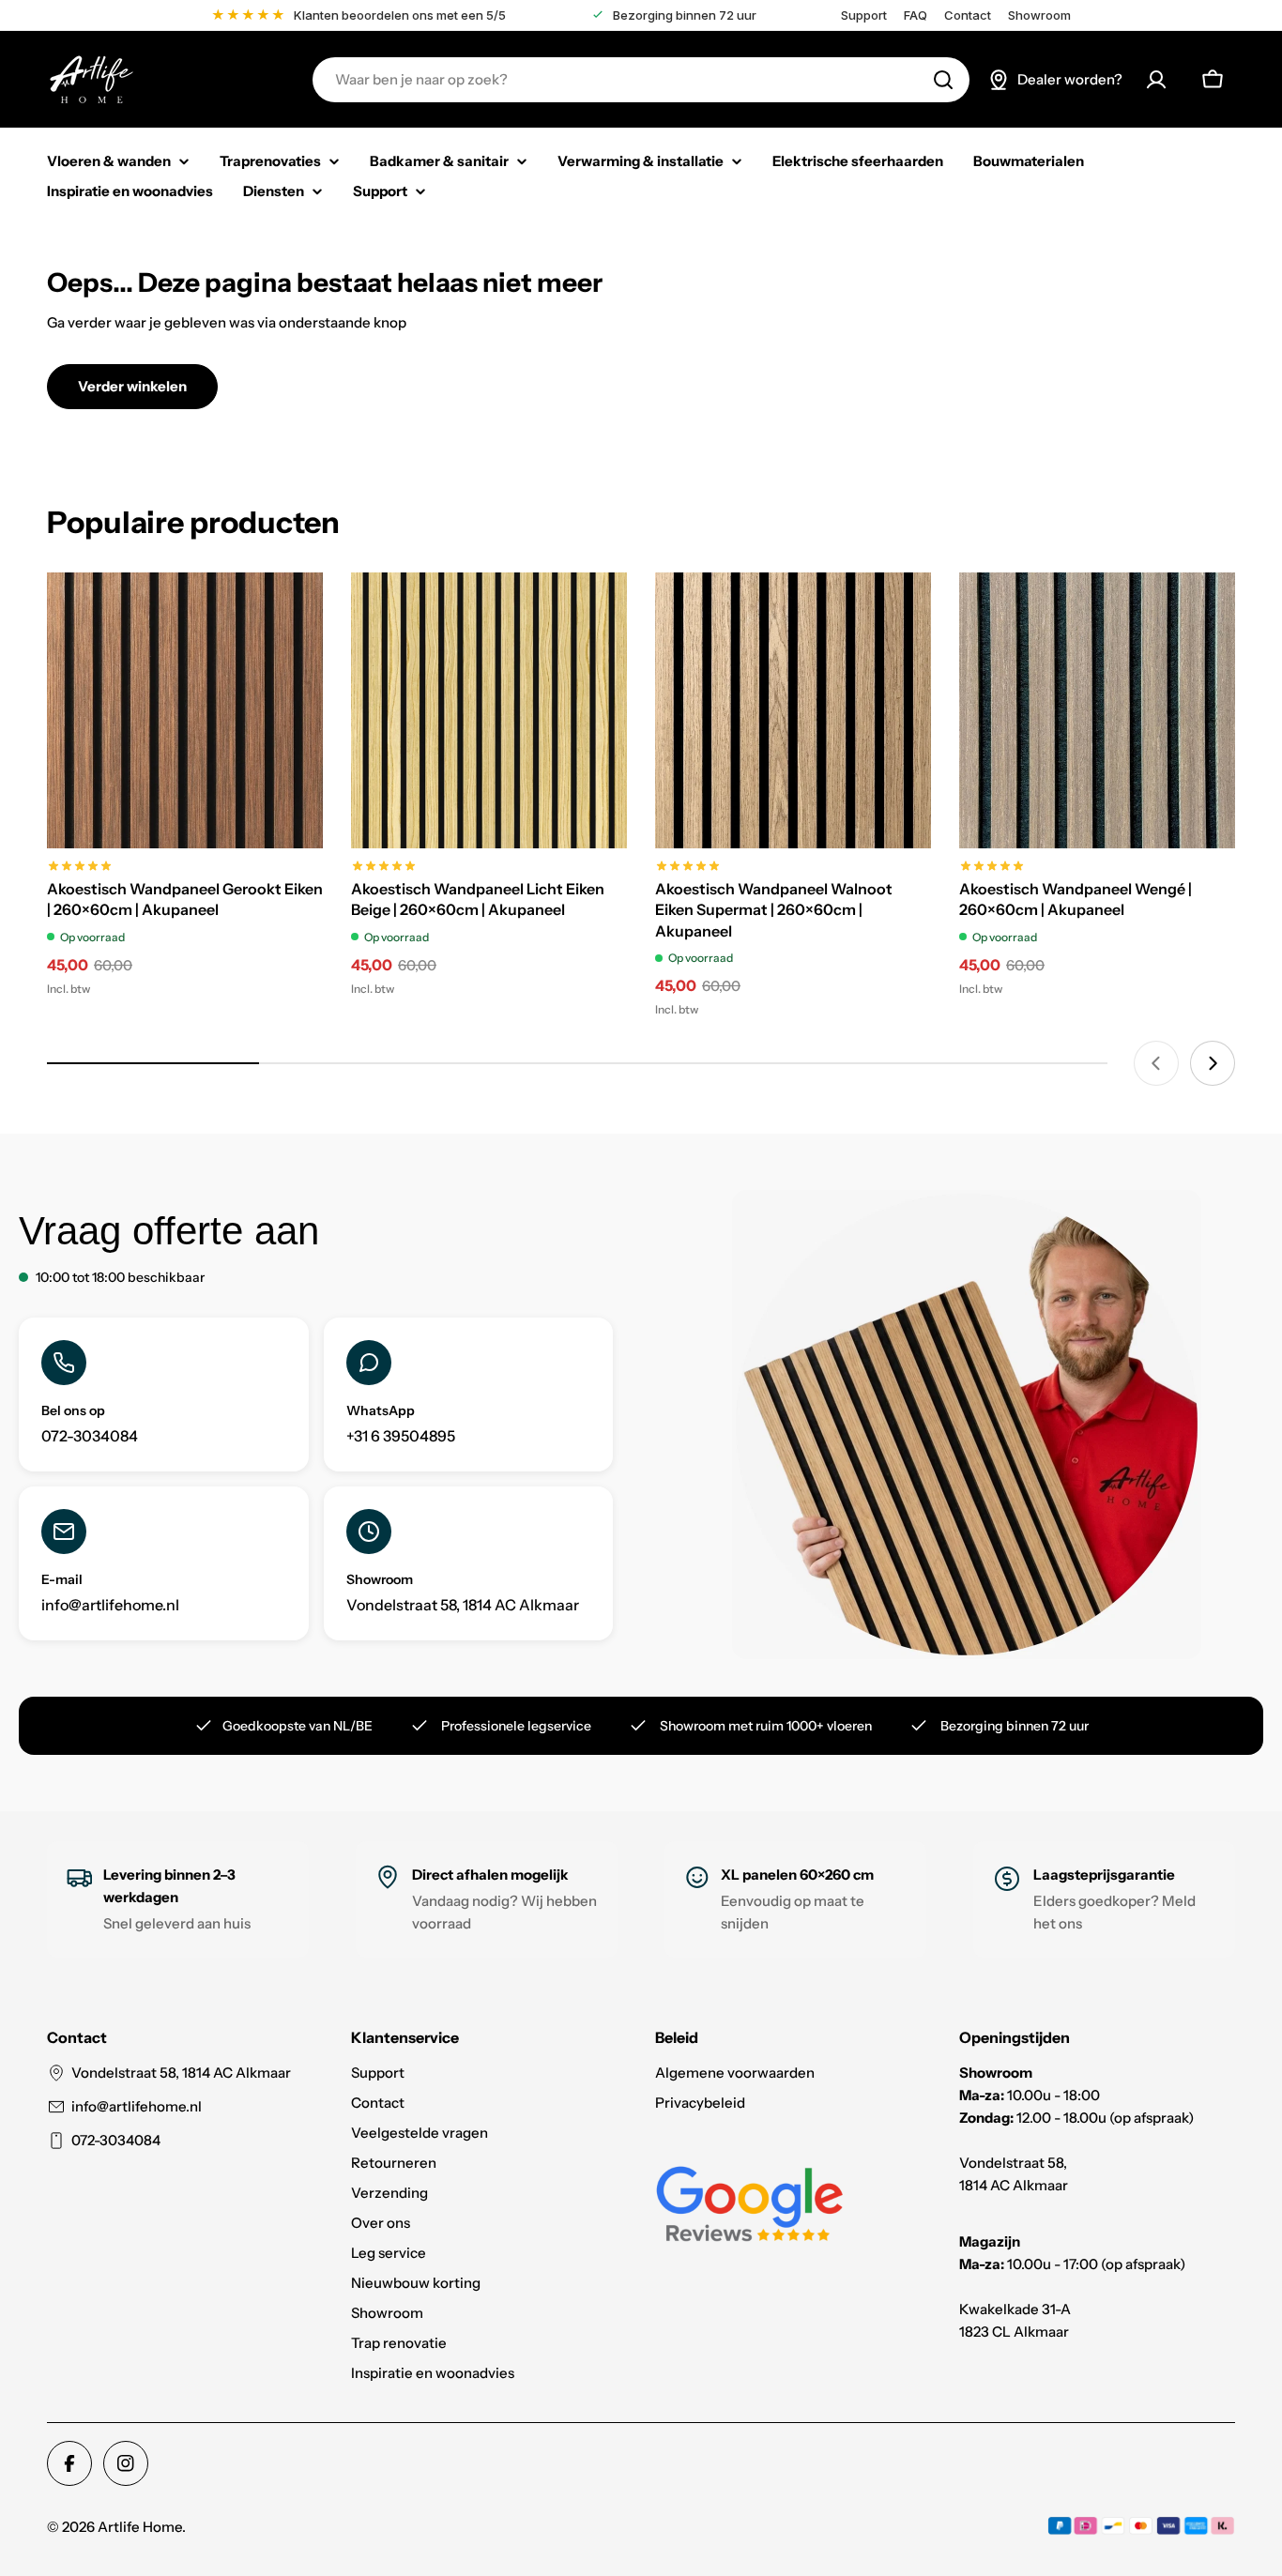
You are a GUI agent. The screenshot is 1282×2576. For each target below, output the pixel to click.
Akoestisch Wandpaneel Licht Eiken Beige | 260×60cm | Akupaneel (478, 899)
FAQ (916, 15)
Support (864, 15)
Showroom (1039, 15)
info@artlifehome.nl (137, 2106)
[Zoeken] (943, 80)
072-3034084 (116, 2140)
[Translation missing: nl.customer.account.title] (1156, 80)
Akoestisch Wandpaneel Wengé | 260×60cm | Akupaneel (1076, 899)
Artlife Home (140, 2527)
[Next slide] (1213, 1063)
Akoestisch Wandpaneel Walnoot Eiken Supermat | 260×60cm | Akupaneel (774, 910)
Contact (968, 15)
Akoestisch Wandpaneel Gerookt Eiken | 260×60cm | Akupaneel (185, 899)
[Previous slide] (1156, 1063)
